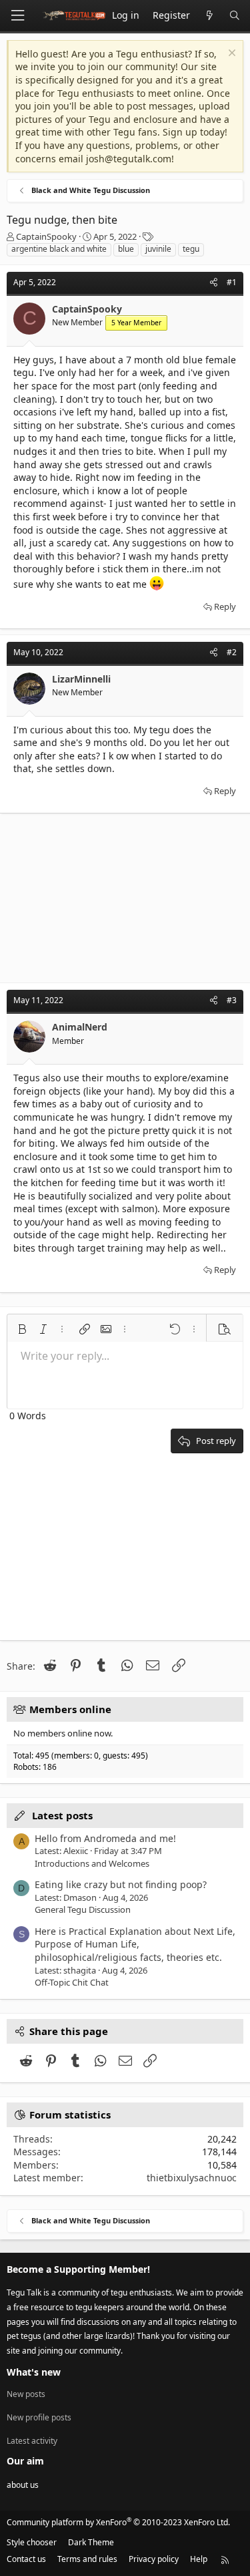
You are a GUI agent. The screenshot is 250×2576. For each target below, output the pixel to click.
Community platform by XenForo (118, 2522)
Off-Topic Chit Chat (72, 1982)
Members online (70, 1709)
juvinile (158, 249)
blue (126, 249)
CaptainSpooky (46, 236)
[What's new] (209, 16)
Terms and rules (87, 2559)
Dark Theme (91, 2542)
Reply (225, 606)
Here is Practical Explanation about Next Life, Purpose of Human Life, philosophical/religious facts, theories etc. (135, 1944)
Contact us (26, 2559)
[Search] (235, 16)
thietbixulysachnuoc (192, 2178)
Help (199, 2559)
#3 (232, 1000)
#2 (232, 652)
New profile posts (39, 2417)
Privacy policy (154, 2559)
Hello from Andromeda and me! (105, 1838)
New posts (26, 2394)
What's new (34, 2372)
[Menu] (17, 16)
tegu (191, 249)
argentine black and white (59, 249)
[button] (22, 1329)
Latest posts (62, 1815)
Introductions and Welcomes (92, 1863)
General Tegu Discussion (83, 1909)
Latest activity (32, 2441)
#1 (232, 282)
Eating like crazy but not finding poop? (121, 1884)
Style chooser (32, 2542)
